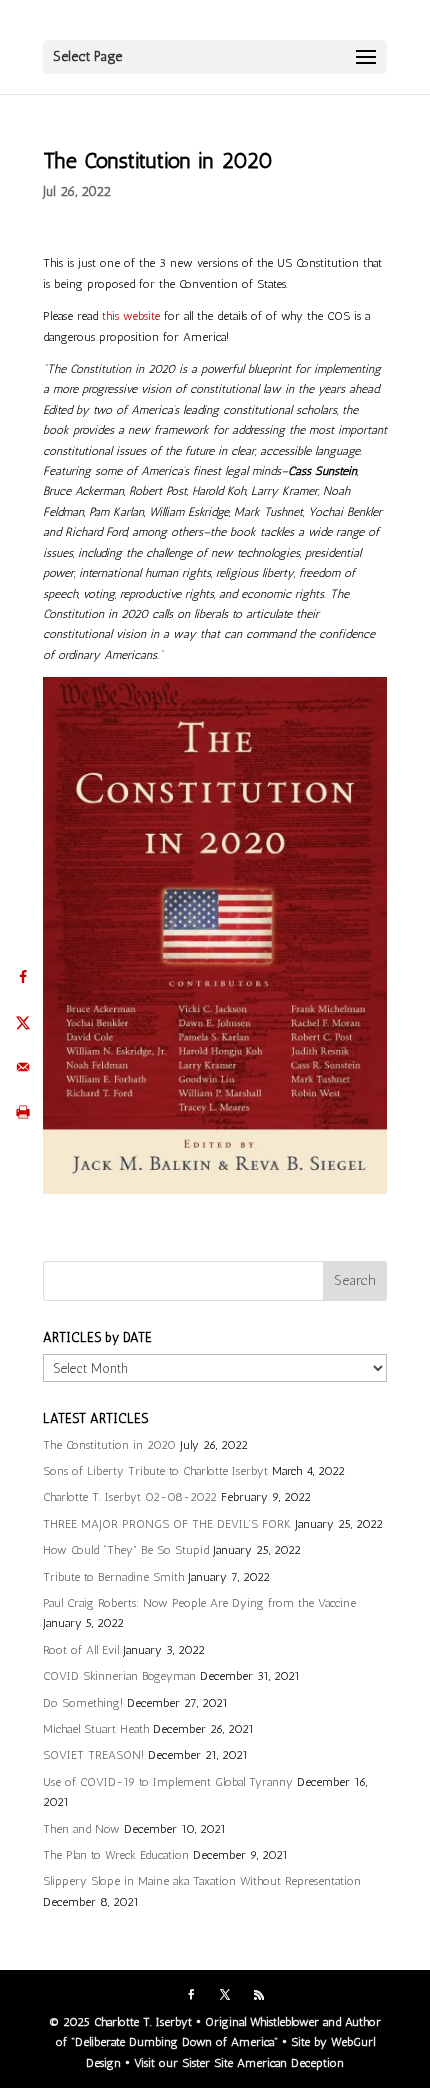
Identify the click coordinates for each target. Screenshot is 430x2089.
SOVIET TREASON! (93, 1755)
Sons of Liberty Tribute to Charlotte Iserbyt (155, 1471)
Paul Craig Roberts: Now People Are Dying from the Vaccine (199, 1603)
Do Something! (83, 1703)
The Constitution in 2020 (109, 1445)
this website (131, 316)
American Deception (290, 2063)
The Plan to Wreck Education (116, 1855)
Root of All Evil (81, 1650)
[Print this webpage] (22, 1112)
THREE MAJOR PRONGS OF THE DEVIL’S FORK (167, 1524)
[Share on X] (22, 1022)
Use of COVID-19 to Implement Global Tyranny (168, 1782)
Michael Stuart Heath (96, 1729)
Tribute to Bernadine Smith (113, 1577)
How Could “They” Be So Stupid (126, 1550)
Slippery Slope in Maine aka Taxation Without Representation (202, 1881)
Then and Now (81, 1829)
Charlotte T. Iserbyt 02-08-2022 (130, 1497)
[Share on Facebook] (22, 977)
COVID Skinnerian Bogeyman (119, 1676)
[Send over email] (22, 1067)
